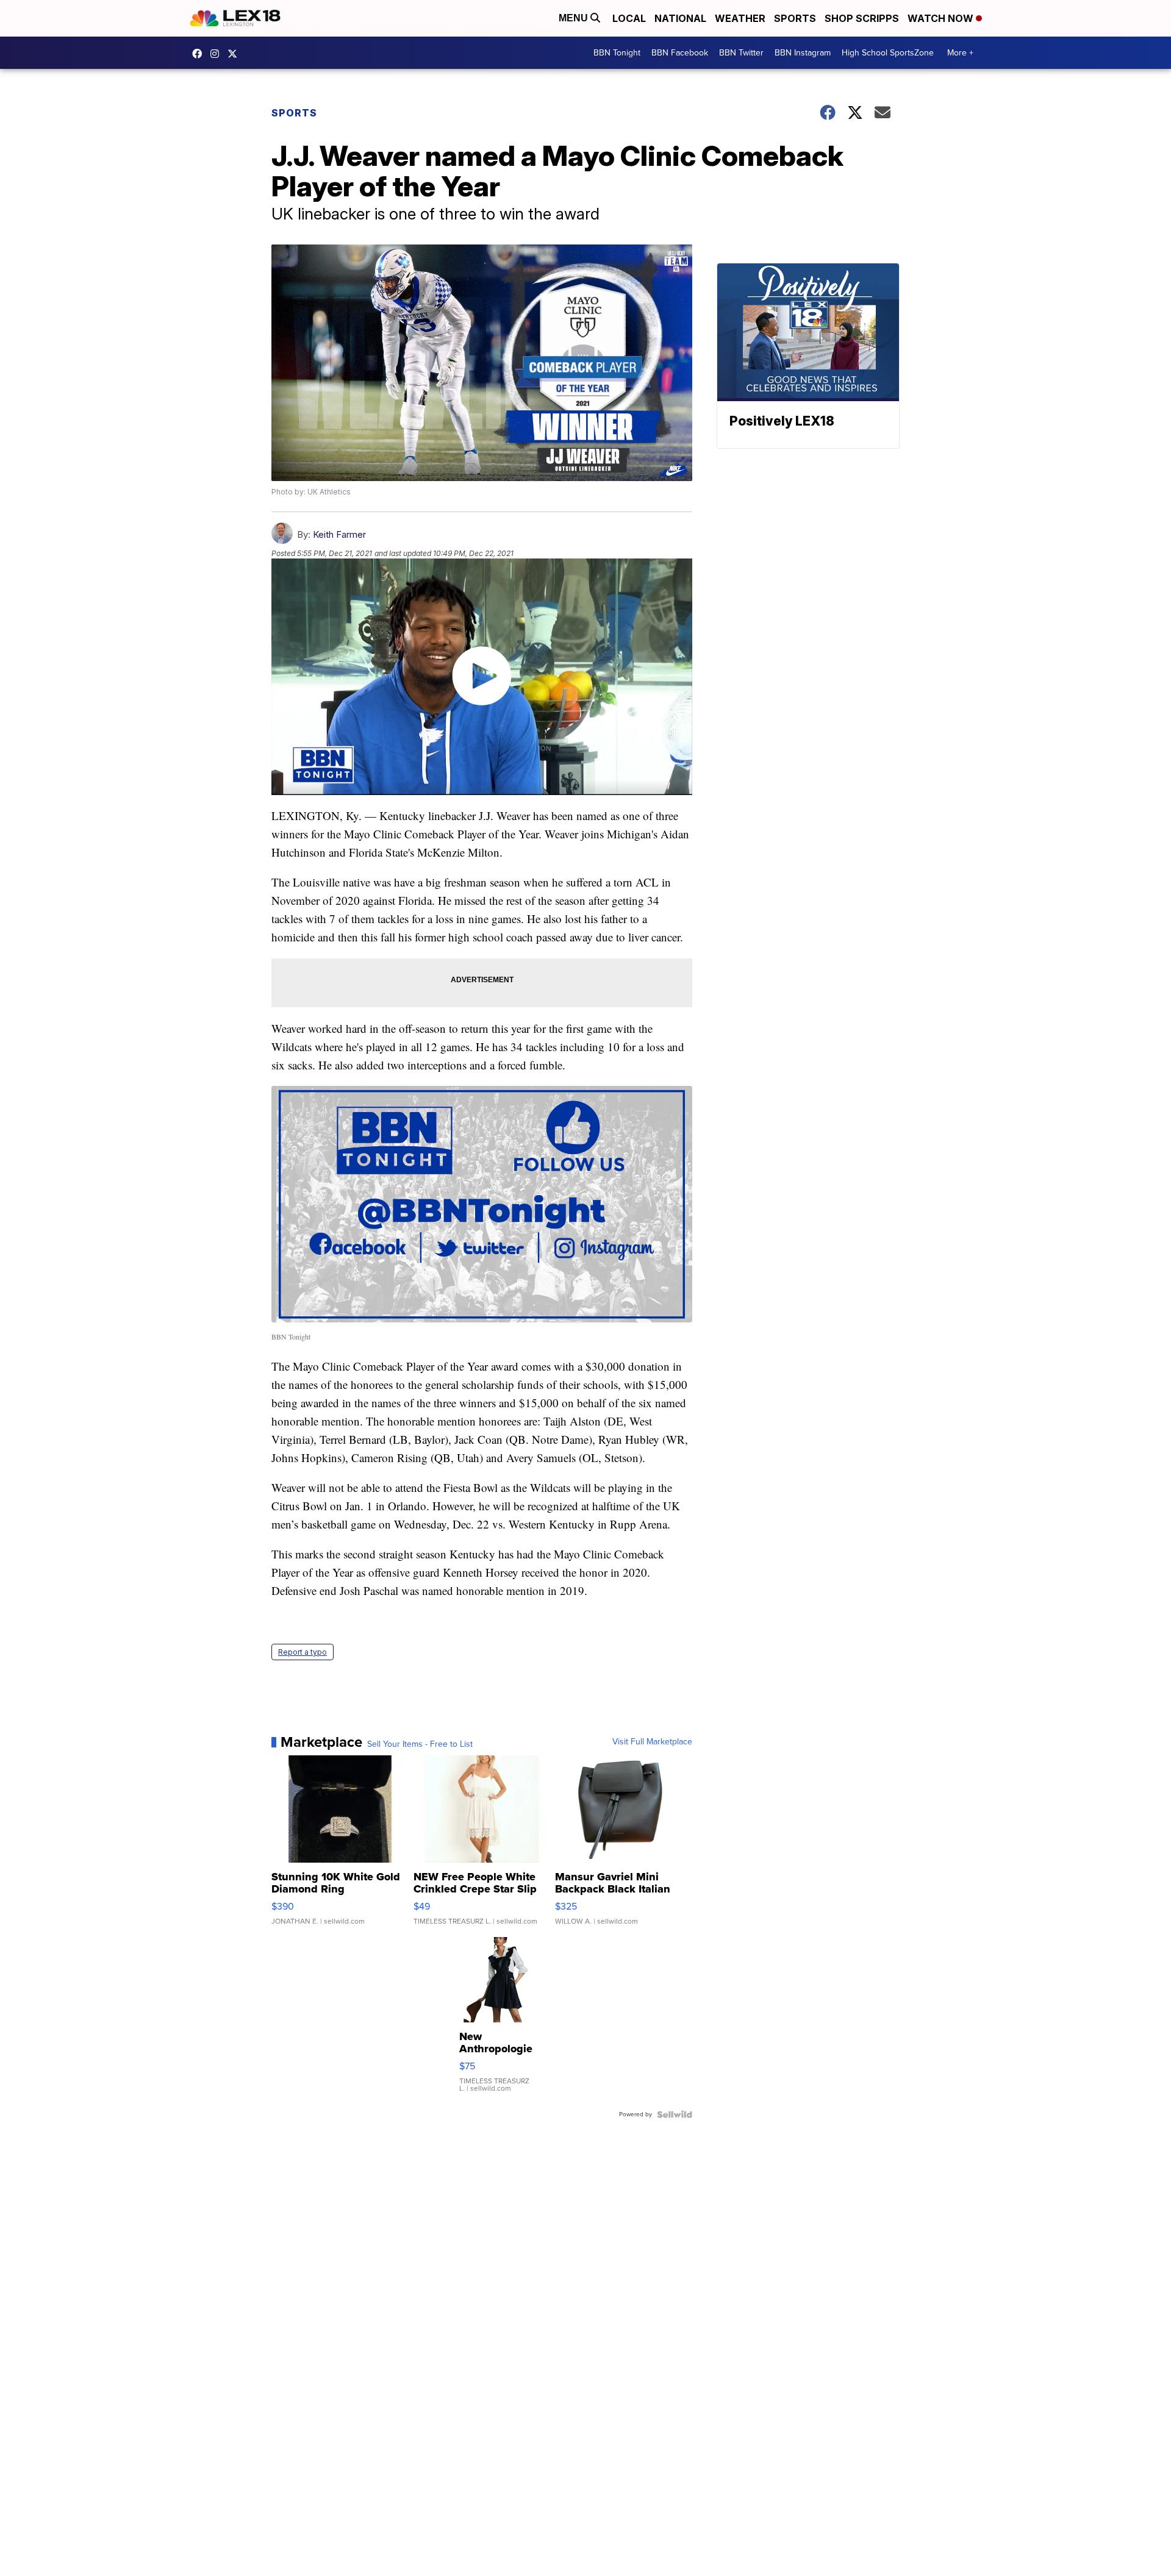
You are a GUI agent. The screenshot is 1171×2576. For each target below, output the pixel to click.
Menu (575, 18)
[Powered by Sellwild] (675, 2114)
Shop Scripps (862, 18)
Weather (740, 18)
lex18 (200, 54)
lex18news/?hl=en (218, 54)
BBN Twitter (741, 53)
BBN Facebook (680, 53)
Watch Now (942, 18)
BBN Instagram (803, 53)
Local (629, 18)
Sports (795, 18)
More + (960, 53)
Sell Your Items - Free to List (420, 1744)
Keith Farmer (339, 534)
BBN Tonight (617, 53)
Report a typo (303, 1652)
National (680, 18)
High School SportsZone (888, 53)
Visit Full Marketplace (652, 1742)
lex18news (235, 54)
